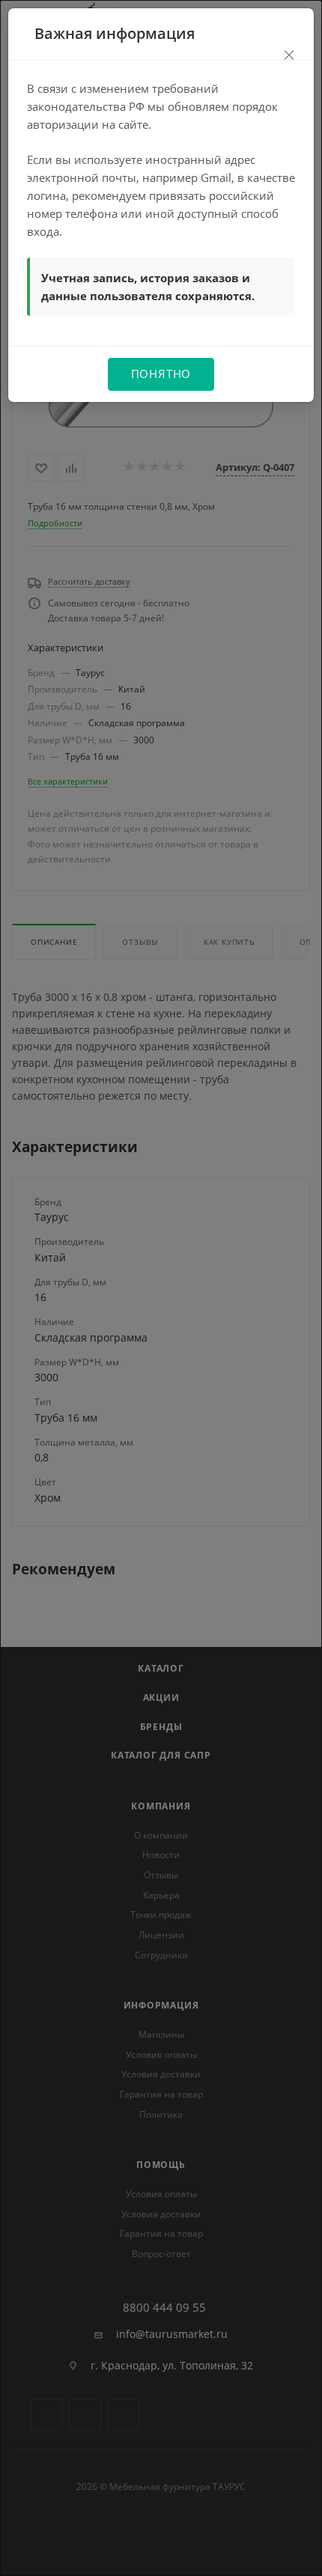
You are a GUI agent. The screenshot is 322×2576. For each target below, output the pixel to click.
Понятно (161, 374)
